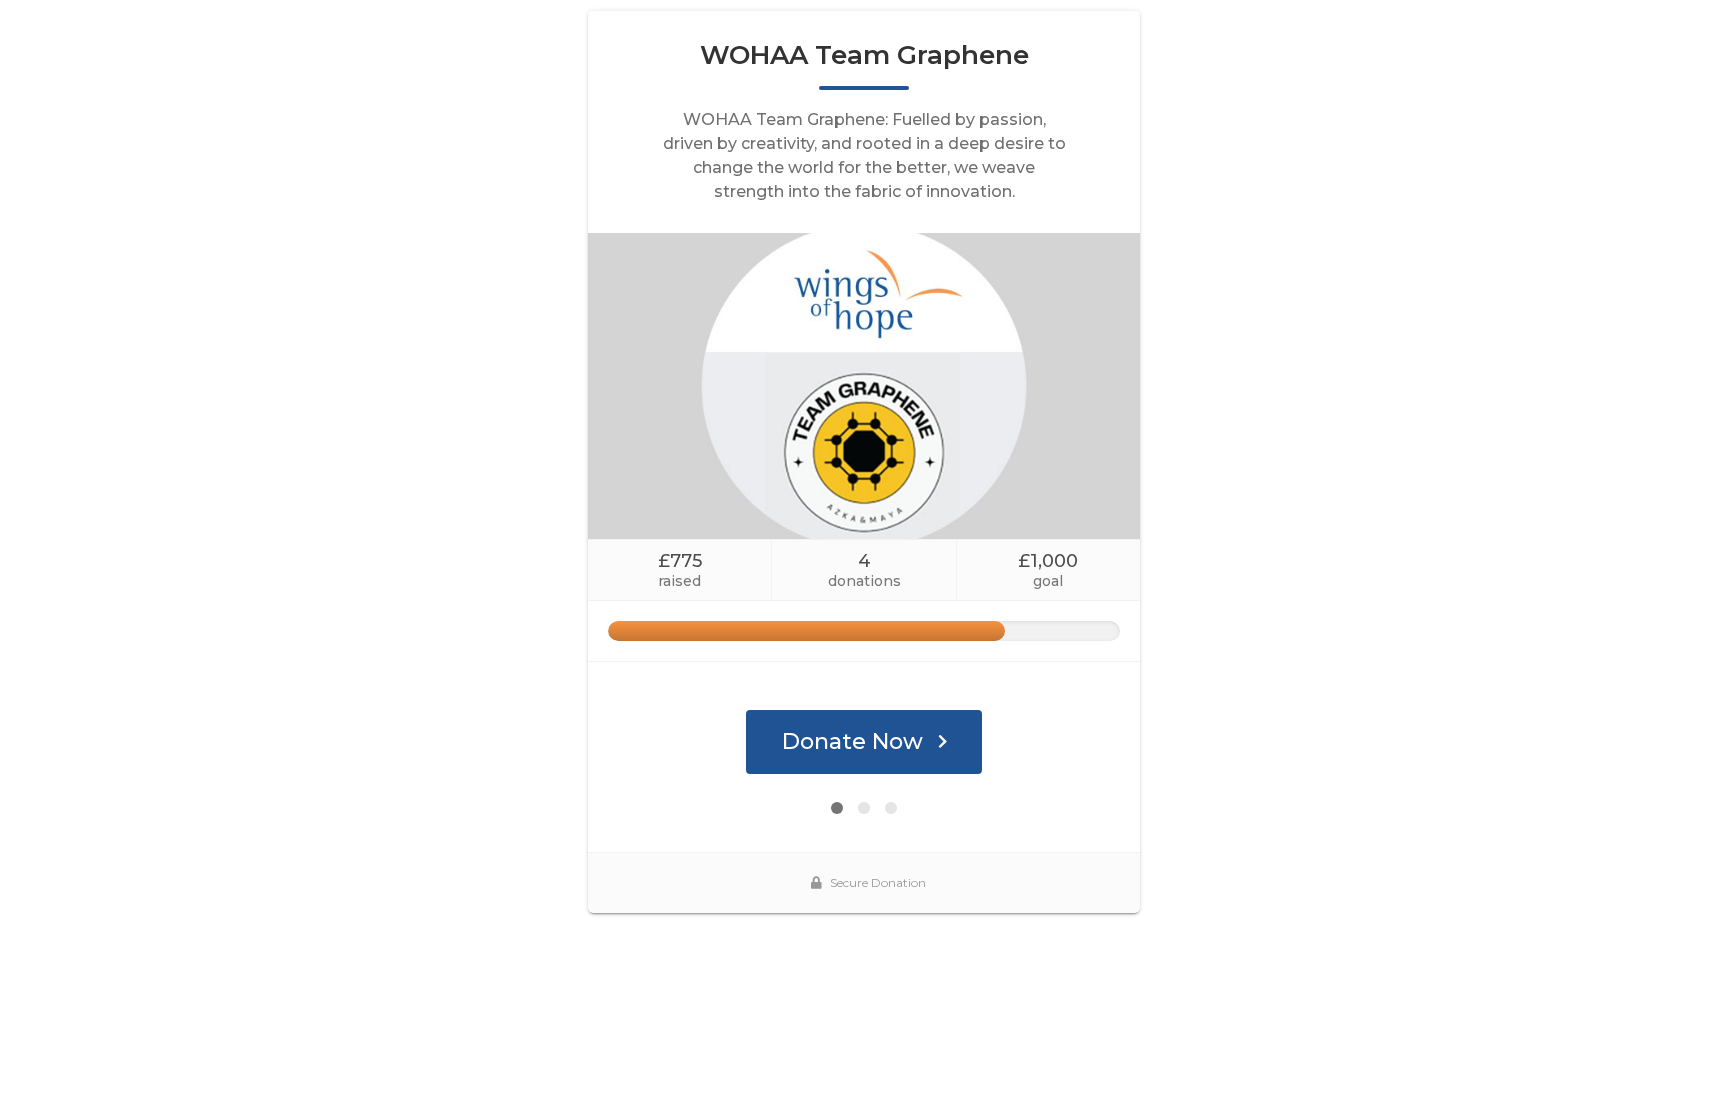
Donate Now (852, 741)
